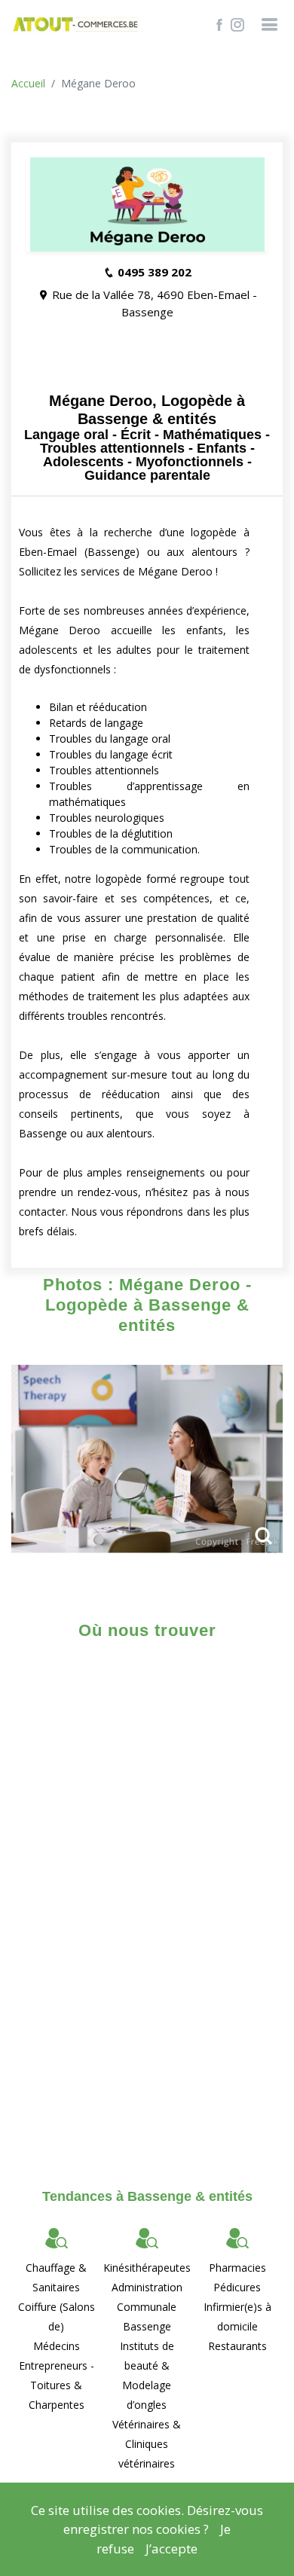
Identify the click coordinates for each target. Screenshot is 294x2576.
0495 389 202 (155, 272)
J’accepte (171, 2549)
